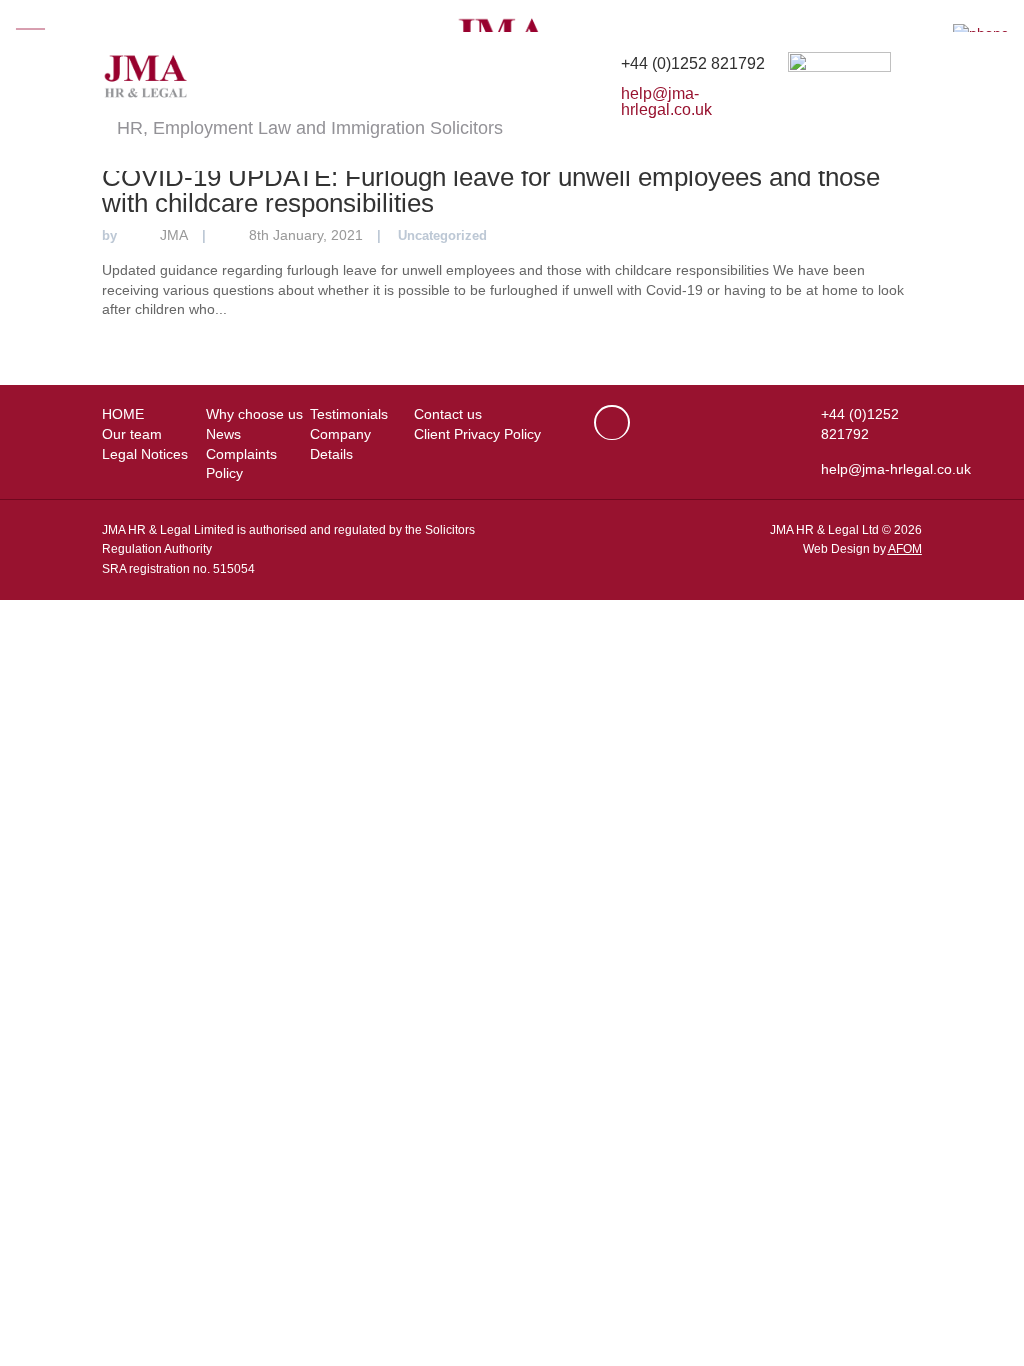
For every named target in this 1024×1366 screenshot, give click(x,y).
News (223, 434)
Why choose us (254, 414)
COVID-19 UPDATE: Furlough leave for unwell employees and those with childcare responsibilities (491, 190)
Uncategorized (442, 235)
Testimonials (349, 414)
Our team (132, 434)
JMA (174, 235)
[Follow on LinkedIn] (612, 422)
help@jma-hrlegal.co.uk (666, 101)
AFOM (905, 549)
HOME (123, 414)
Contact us (448, 414)
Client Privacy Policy (477, 434)
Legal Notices (145, 454)
